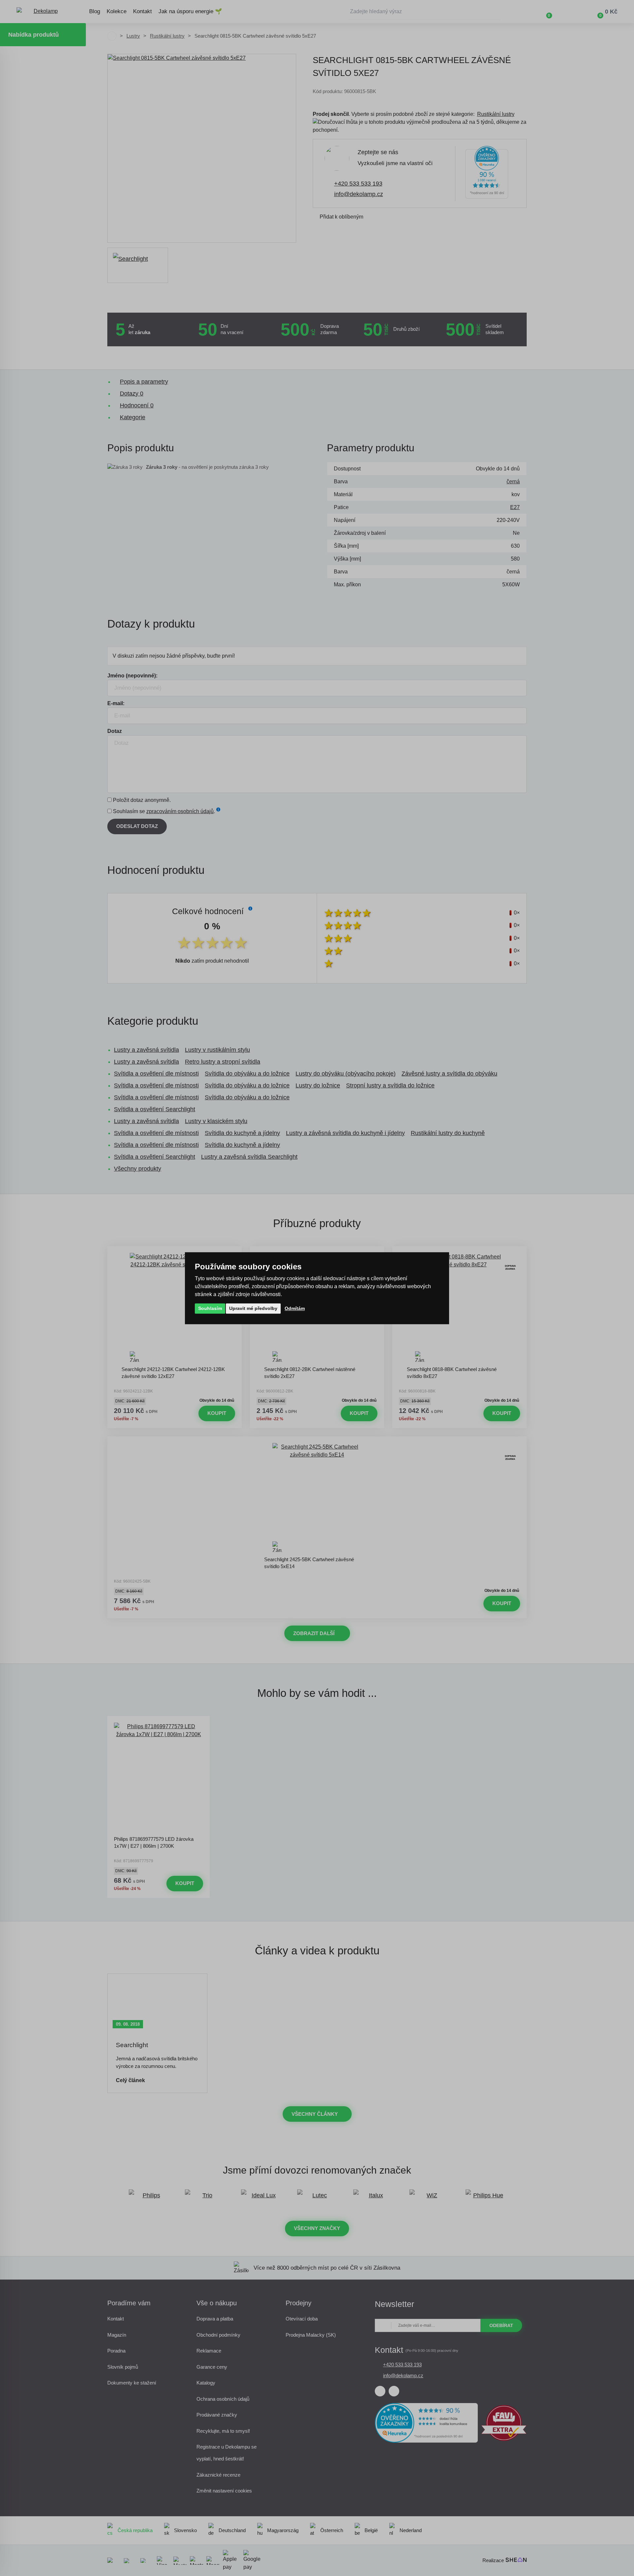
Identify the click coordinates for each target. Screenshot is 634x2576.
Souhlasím (210, 1308)
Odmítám (295, 1308)
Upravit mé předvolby (253, 1308)
